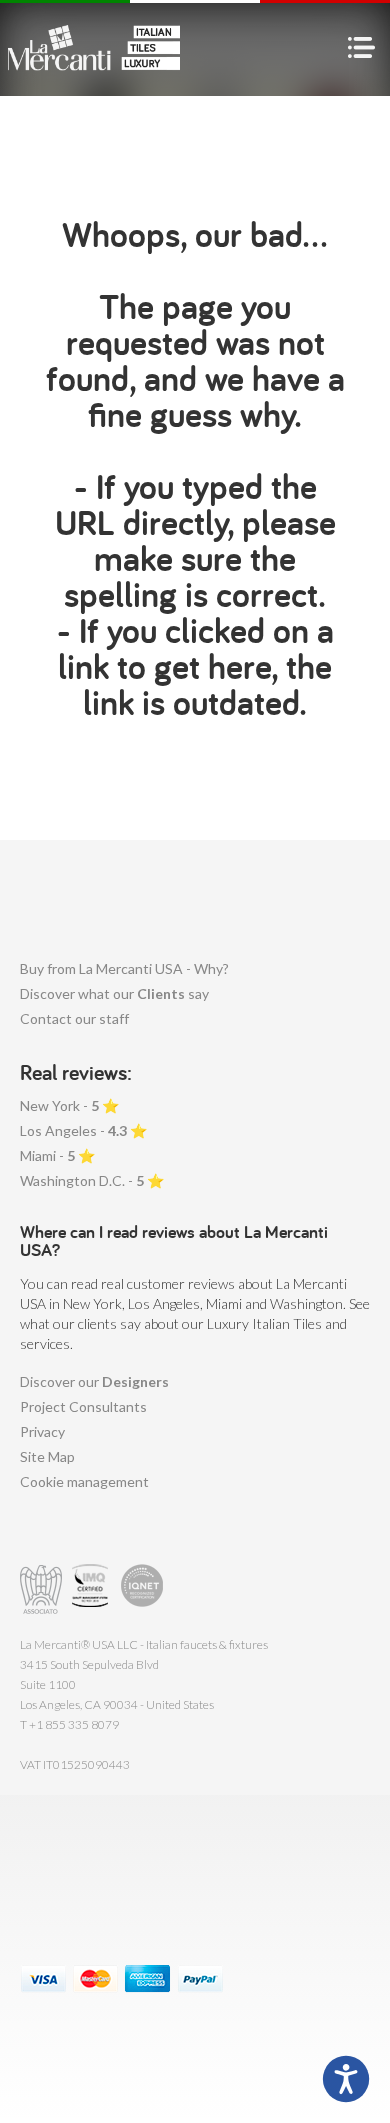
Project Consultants (83, 1406)
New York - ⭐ (69, 1105)
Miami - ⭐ (57, 1155)
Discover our (94, 1381)
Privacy (42, 1431)
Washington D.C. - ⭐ (92, 1180)
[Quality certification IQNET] (142, 1589)
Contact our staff (74, 1018)
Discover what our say (114, 993)
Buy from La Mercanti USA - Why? (124, 968)
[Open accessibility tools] (346, 2079)
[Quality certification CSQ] (92, 1589)
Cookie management (84, 1481)
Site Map (47, 1456)
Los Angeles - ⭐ (83, 1130)
